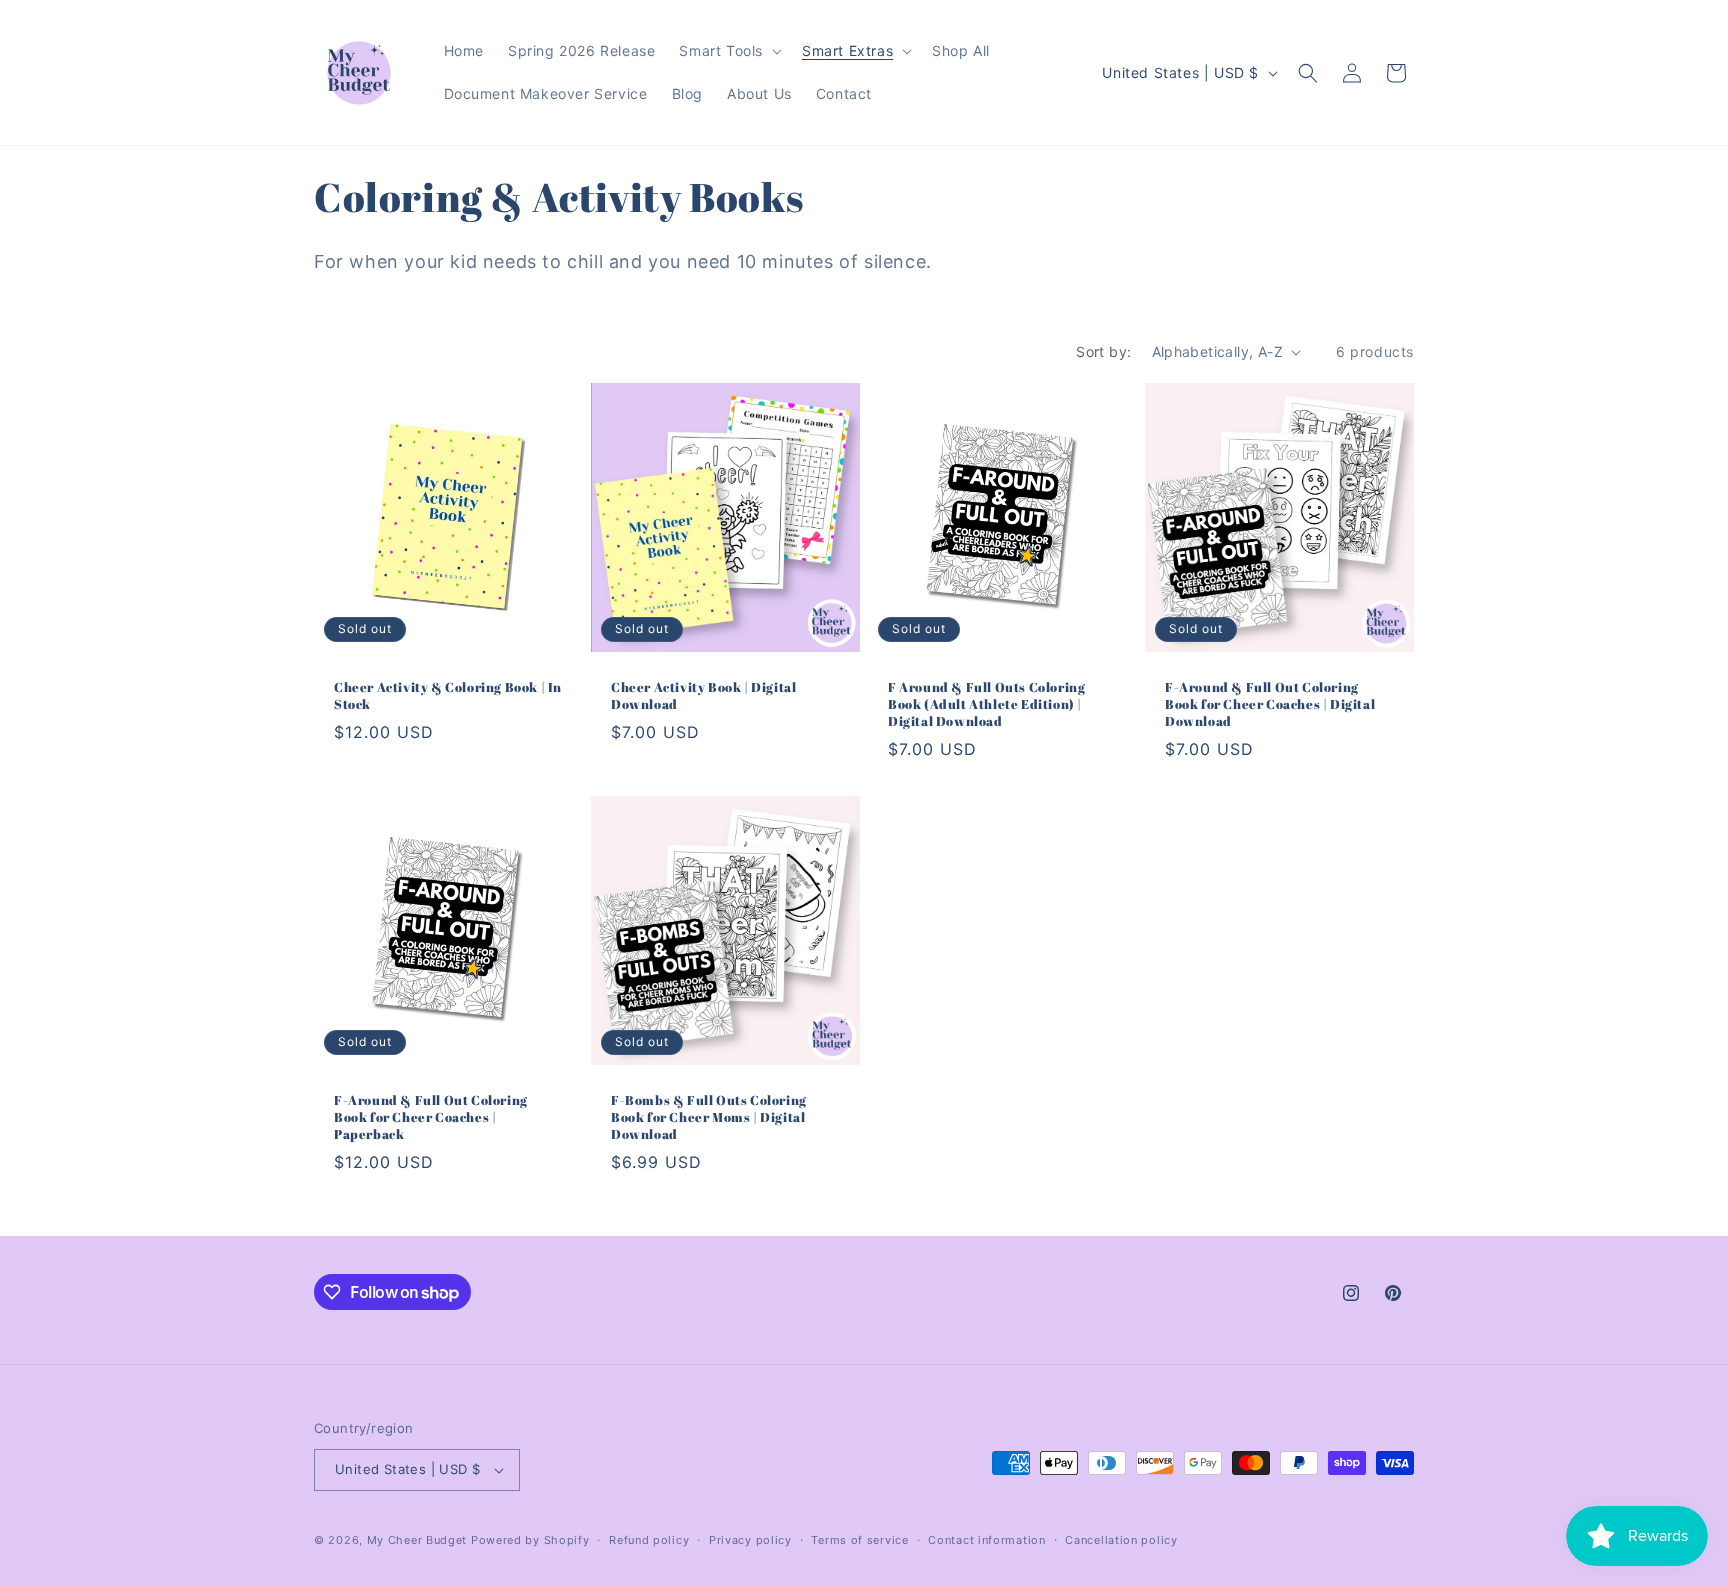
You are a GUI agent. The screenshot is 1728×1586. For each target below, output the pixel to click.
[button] (728, 51)
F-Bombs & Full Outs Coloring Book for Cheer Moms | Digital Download (709, 1117)
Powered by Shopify (530, 1540)
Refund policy (649, 1540)
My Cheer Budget (417, 1540)
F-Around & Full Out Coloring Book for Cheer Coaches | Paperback (431, 1117)
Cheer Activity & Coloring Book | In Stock (448, 696)
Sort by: (1103, 351)
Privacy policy (750, 1540)
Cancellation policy (1121, 1540)
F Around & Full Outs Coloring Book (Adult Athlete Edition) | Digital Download (986, 704)
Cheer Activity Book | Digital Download (703, 696)
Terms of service (859, 1540)
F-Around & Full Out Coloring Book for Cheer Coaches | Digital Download (1270, 704)
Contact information (986, 1540)
